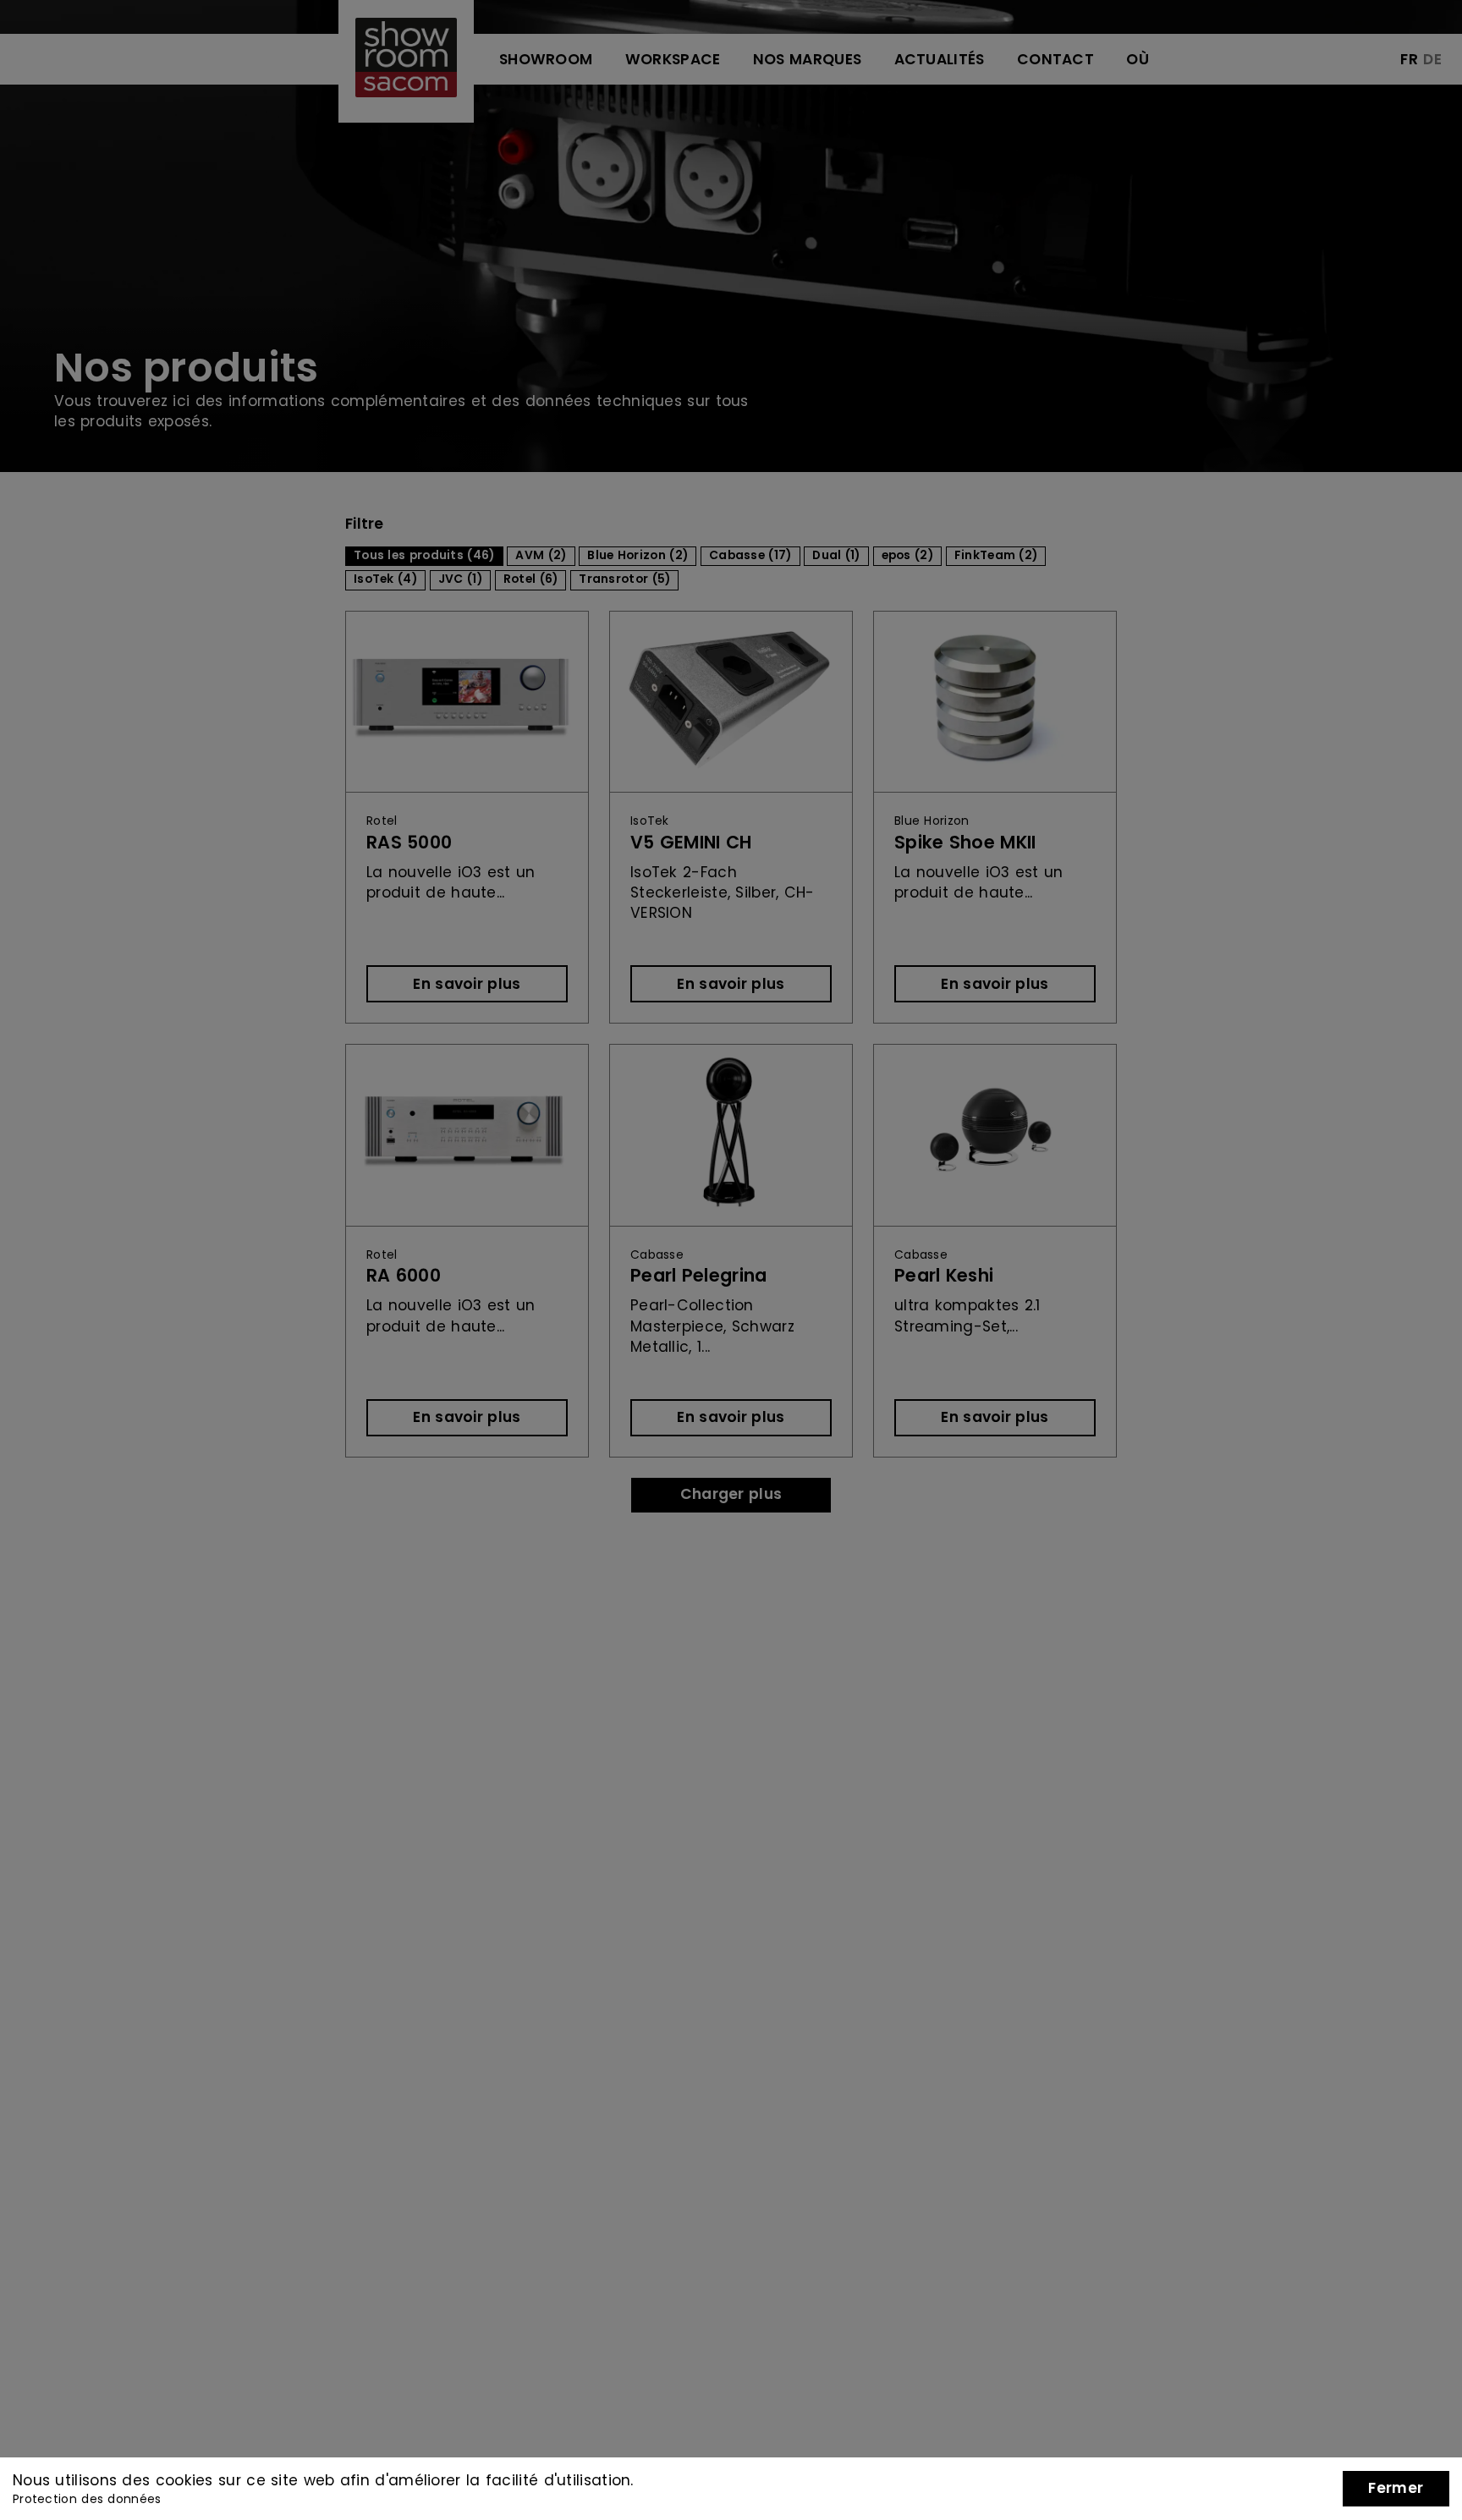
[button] (1396, 2489)
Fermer (1396, 2488)
